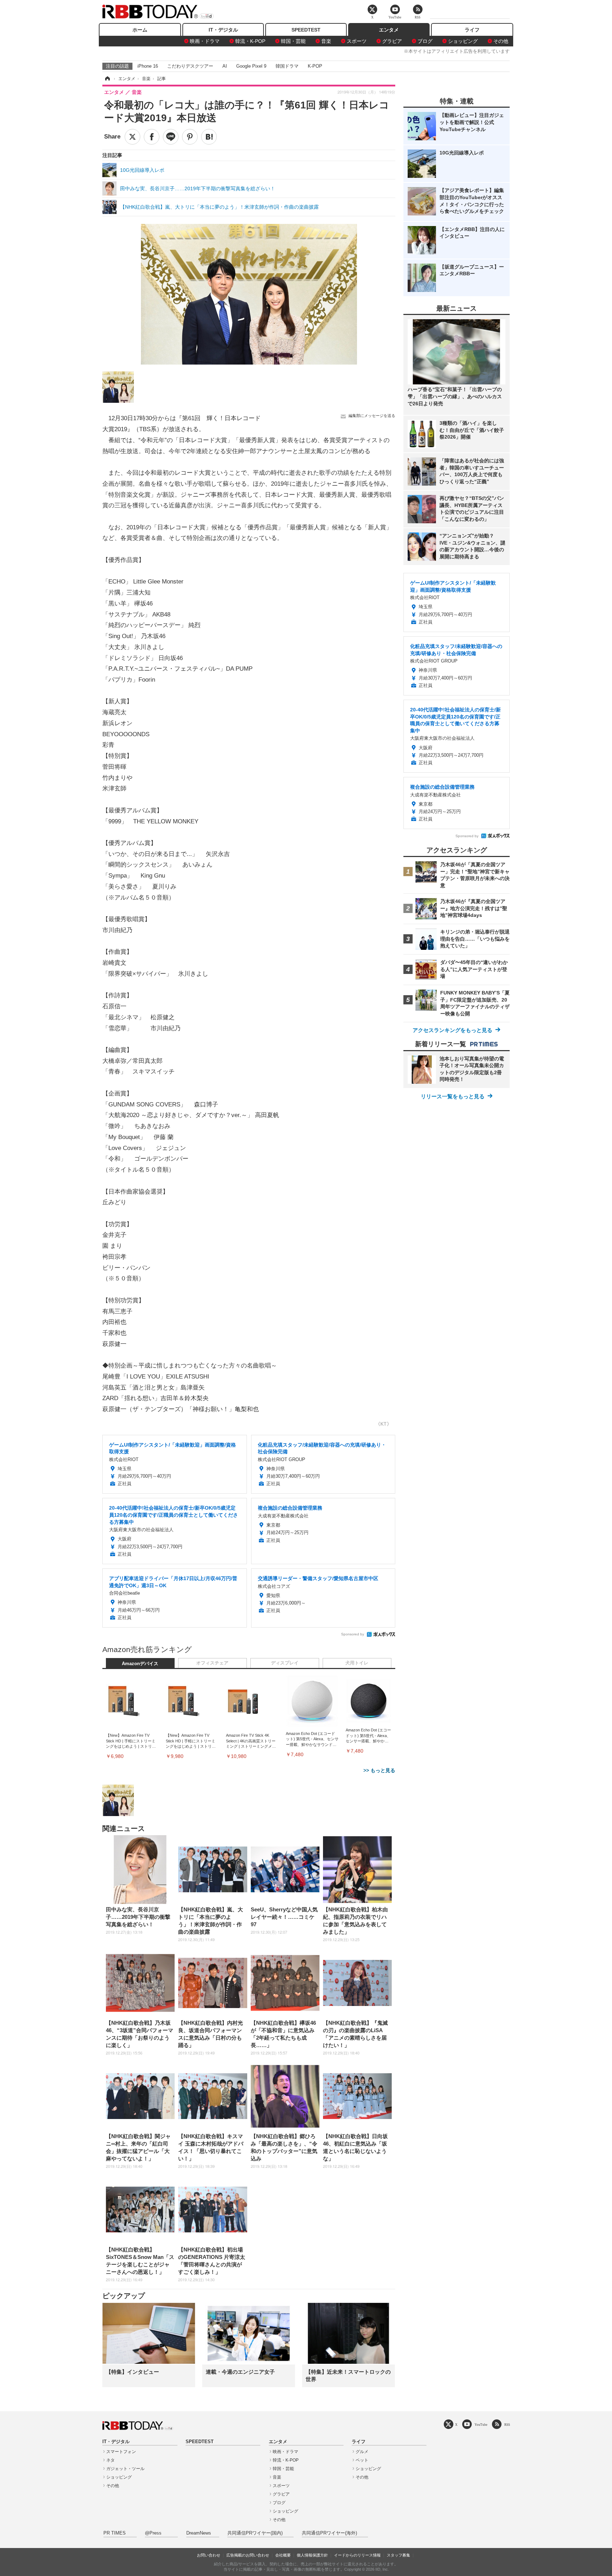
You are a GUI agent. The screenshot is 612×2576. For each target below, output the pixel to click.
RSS (507, 2425)
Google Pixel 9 (251, 66)
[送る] (171, 137)
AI (225, 66)
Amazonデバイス (140, 1664)
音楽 (326, 41)
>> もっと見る (379, 1770)
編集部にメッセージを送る (372, 416)
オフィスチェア (212, 1663)
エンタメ (389, 30)
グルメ (362, 2452)
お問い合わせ (209, 2555)
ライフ (472, 30)
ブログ (425, 41)
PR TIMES (115, 2533)
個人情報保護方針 (312, 2555)
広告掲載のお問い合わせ (248, 2555)
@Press (153, 2533)
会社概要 (283, 2555)
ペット (362, 2460)
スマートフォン (121, 2452)
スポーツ (357, 41)
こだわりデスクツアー (190, 66)
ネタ (110, 2460)
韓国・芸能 (293, 41)
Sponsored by (353, 1634)
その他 (501, 41)
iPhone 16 (148, 66)
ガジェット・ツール (125, 2469)
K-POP (315, 66)
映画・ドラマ (205, 41)
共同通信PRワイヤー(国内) (255, 2533)
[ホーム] (107, 79)
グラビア (392, 41)
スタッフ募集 (398, 2555)
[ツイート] (132, 137)
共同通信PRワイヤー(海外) (329, 2533)
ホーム (140, 30)
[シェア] (152, 137)
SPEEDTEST (306, 30)
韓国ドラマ (287, 66)
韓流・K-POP (250, 41)
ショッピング (463, 41)
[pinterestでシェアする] (190, 137)
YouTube (481, 2425)
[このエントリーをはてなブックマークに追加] (209, 137)
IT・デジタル (223, 30)
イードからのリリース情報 (357, 2555)
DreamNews (199, 2533)
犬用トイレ (357, 1663)
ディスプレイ (285, 1663)
